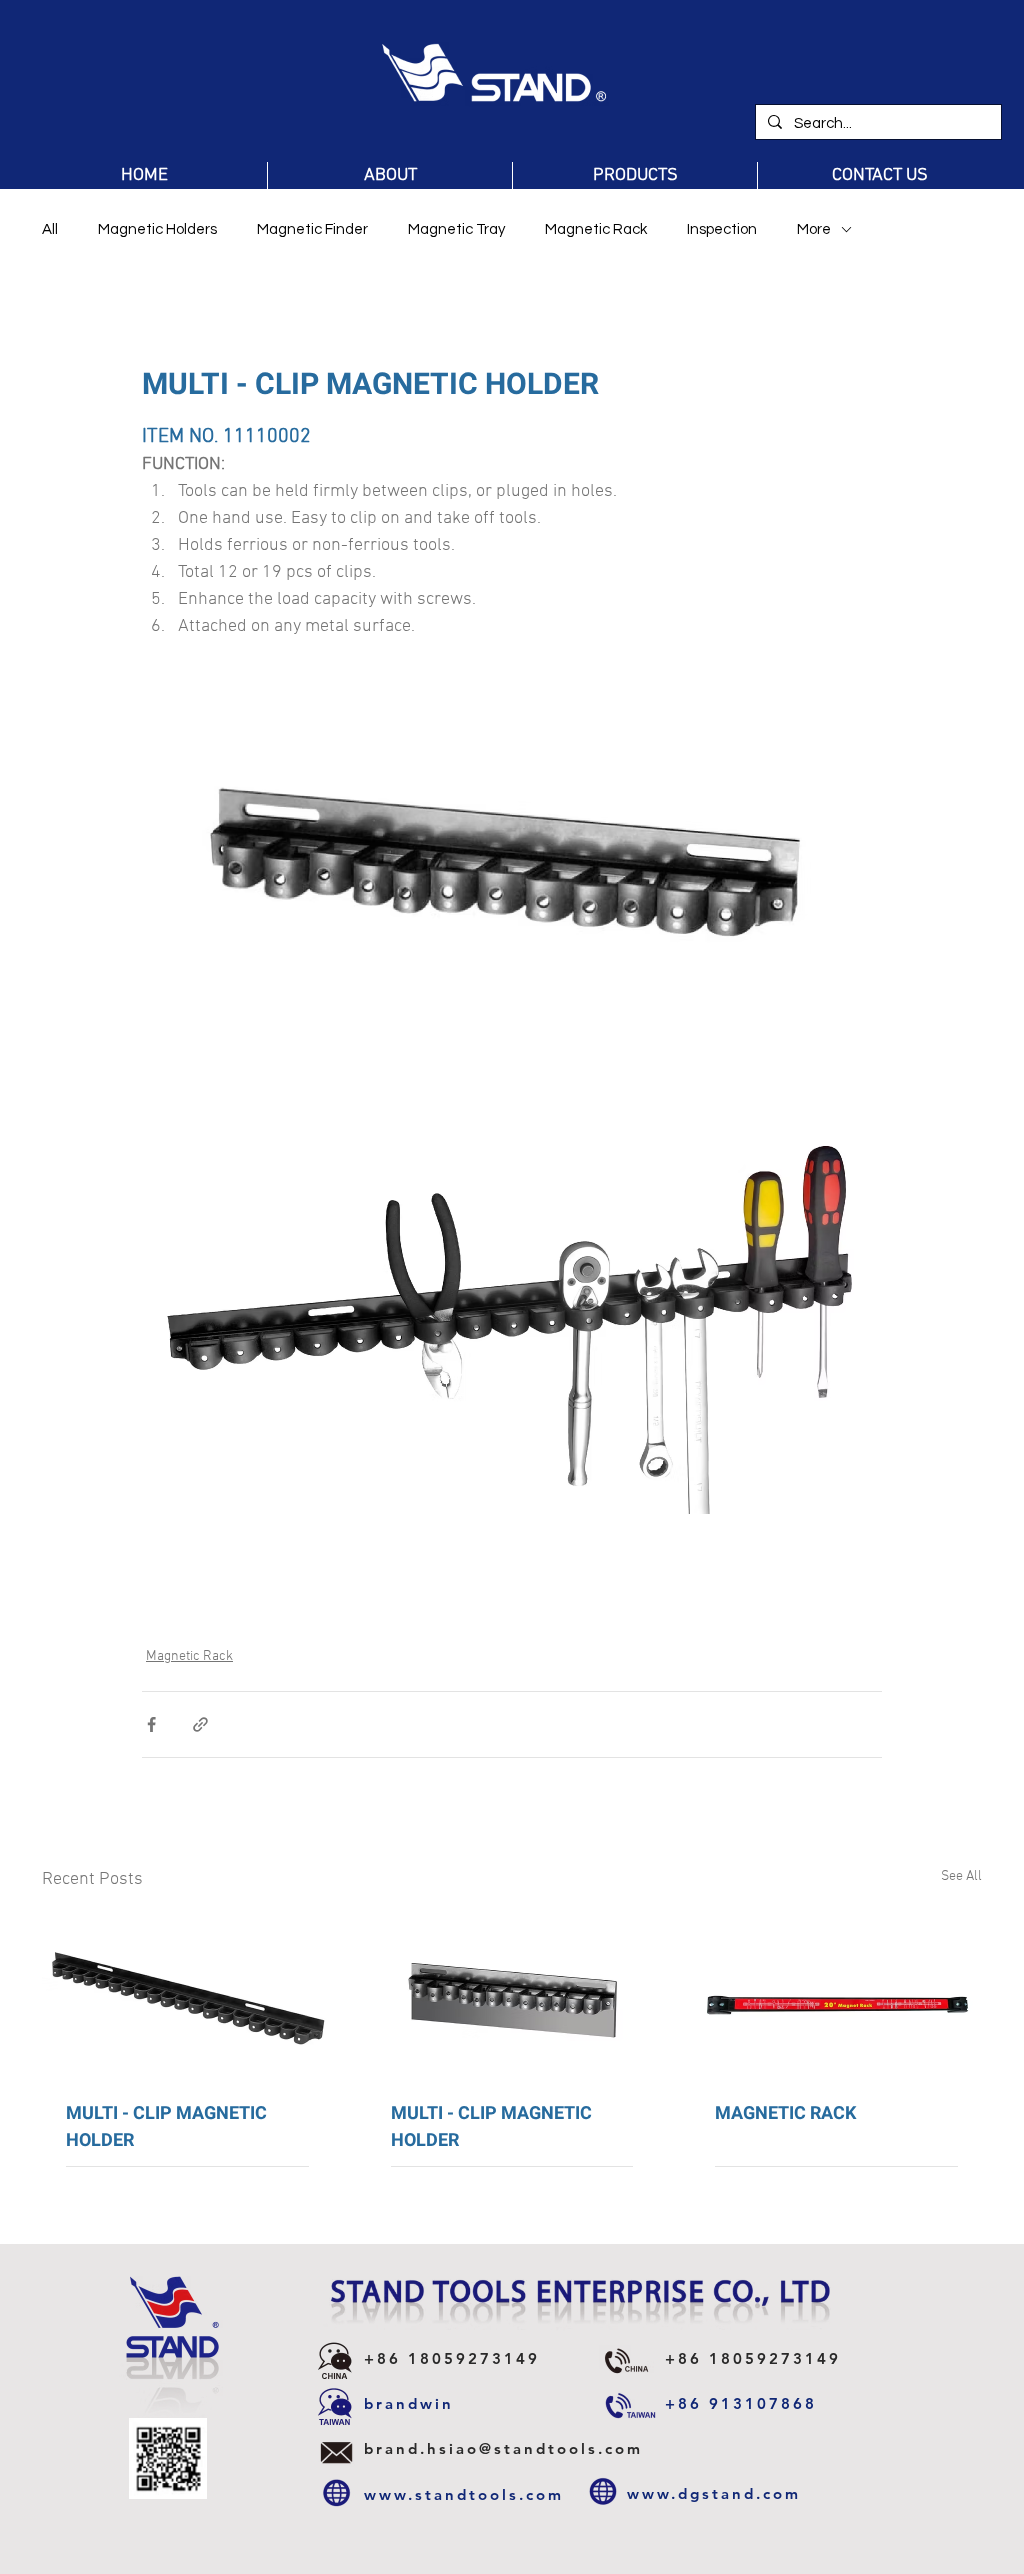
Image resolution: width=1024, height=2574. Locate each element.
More (814, 229)
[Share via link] (200, 1724)
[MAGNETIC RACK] (836, 1994)
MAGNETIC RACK (785, 2113)
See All (961, 1876)
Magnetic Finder (312, 229)
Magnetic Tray (456, 229)
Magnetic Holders (157, 229)
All (50, 229)
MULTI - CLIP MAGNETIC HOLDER (166, 2127)
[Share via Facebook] (151, 1724)
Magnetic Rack (596, 229)
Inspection (722, 229)
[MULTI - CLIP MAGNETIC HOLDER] (187, 1994)
